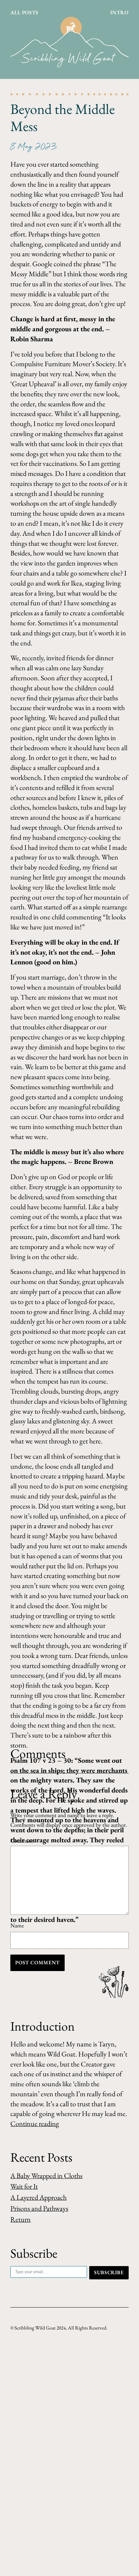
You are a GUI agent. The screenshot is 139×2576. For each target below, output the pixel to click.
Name (17, 1925)
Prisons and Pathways (39, 2208)
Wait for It (24, 2186)
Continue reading (35, 2124)
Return (21, 2219)
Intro (119, 12)
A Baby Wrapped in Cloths (46, 2176)
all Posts (24, 12)
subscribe (109, 2272)
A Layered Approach (38, 2197)
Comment (23, 1841)
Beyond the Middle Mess (63, 118)
